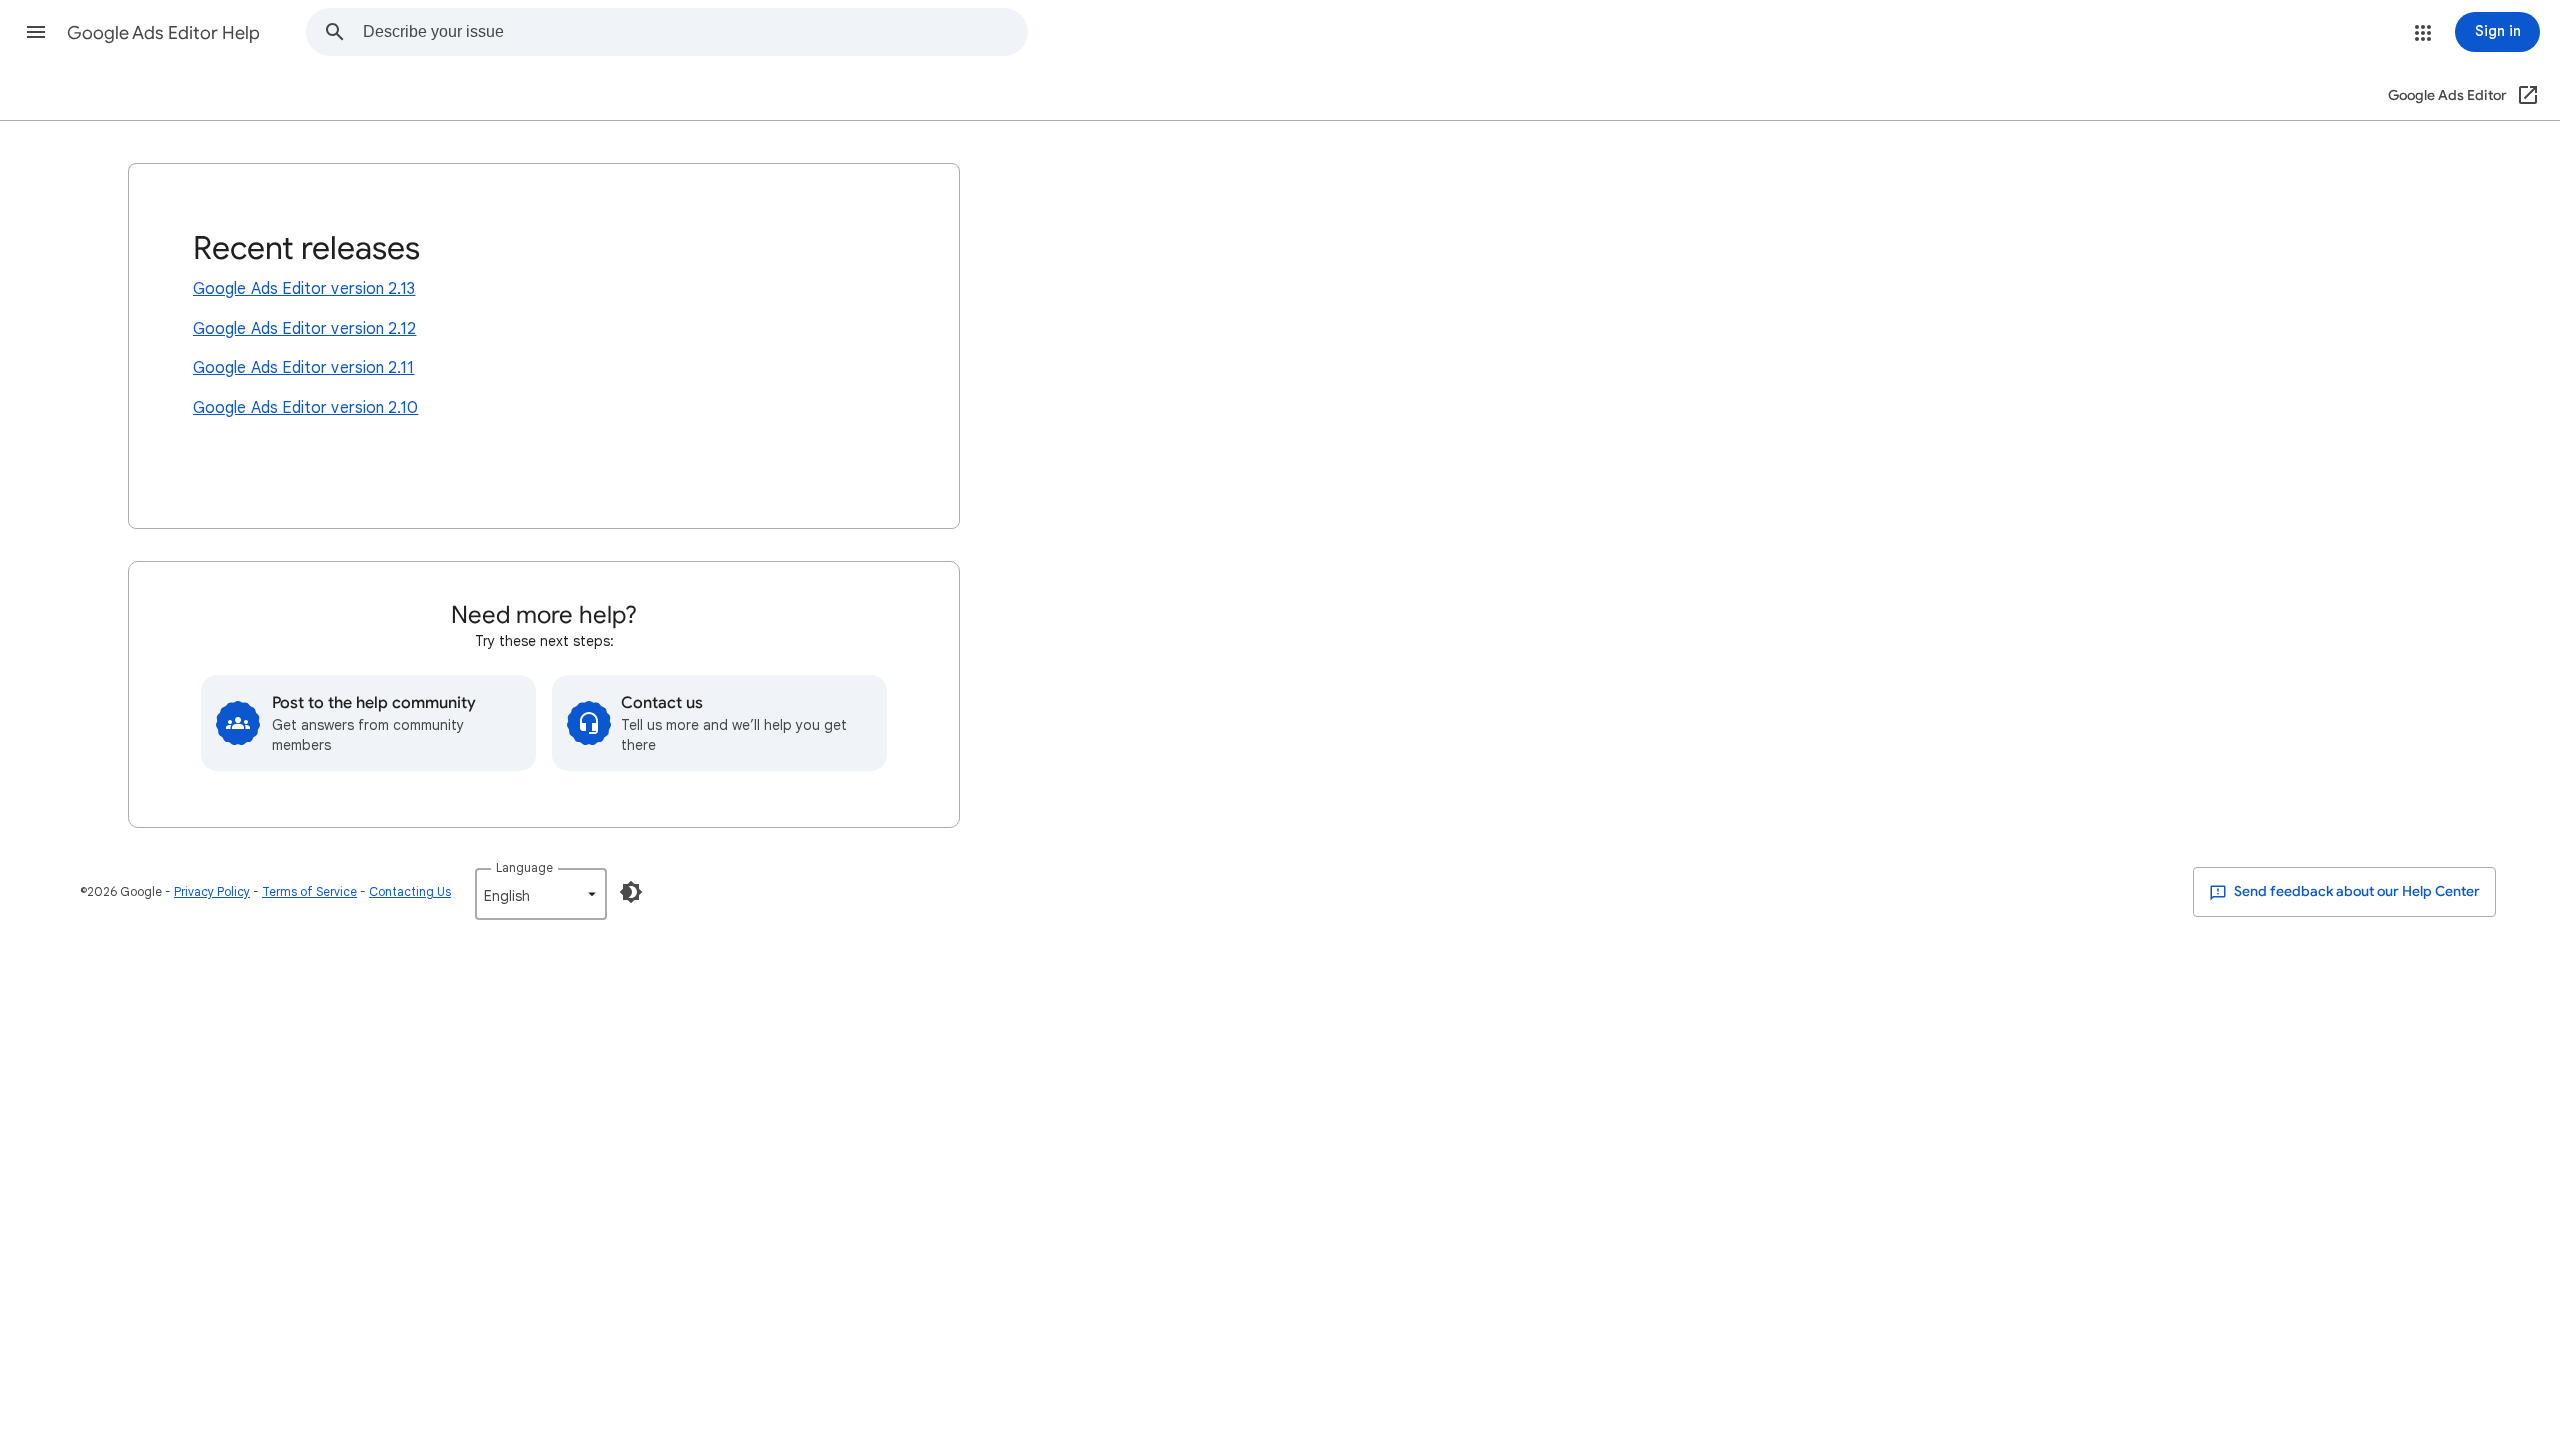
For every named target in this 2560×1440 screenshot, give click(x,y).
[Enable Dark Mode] (631, 892)
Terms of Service (309, 891)
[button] (36, 32)
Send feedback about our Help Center (2355, 891)
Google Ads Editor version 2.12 (304, 329)
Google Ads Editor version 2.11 (303, 368)
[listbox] (541, 894)
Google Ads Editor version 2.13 (304, 289)
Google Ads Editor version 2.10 (305, 408)
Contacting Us (410, 891)
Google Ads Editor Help (163, 33)
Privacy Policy (212, 891)
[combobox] (695, 32)
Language (524, 867)
